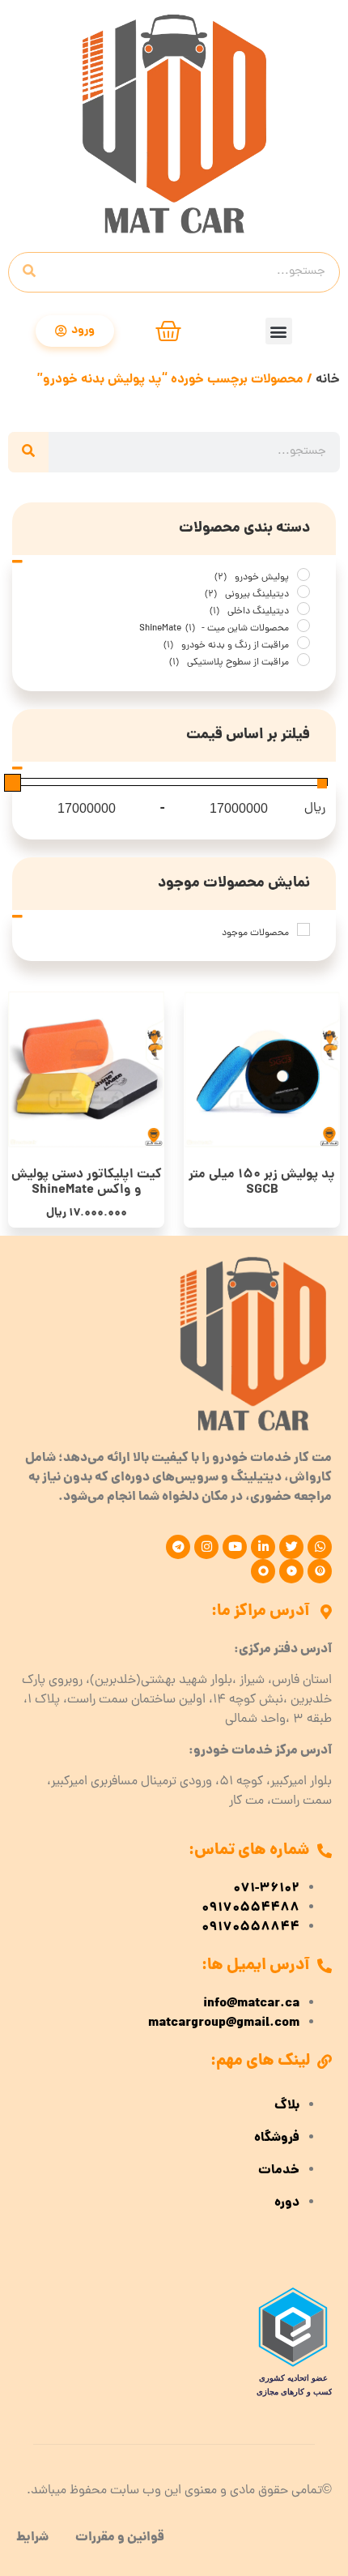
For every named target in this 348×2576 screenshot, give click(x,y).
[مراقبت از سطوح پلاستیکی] (303, 660)
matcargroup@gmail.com (224, 2023)
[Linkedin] (263, 1547)
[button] (279, 331)
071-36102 (266, 1889)
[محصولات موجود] (303, 929)
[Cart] (168, 331)
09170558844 (250, 1928)
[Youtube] (235, 1547)
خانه (328, 380)
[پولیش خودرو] (303, 575)
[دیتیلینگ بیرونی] (303, 592)
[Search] (29, 272)
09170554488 (250, 1908)
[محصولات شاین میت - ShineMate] (303, 626)
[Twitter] (291, 1547)
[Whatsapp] (320, 1547)
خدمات (279, 2171)
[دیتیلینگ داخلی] (303, 609)
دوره (287, 2203)
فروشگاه (277, 2138)
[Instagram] (206, 1547)
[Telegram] (178, 1547)
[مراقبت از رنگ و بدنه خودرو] (303, 643)
